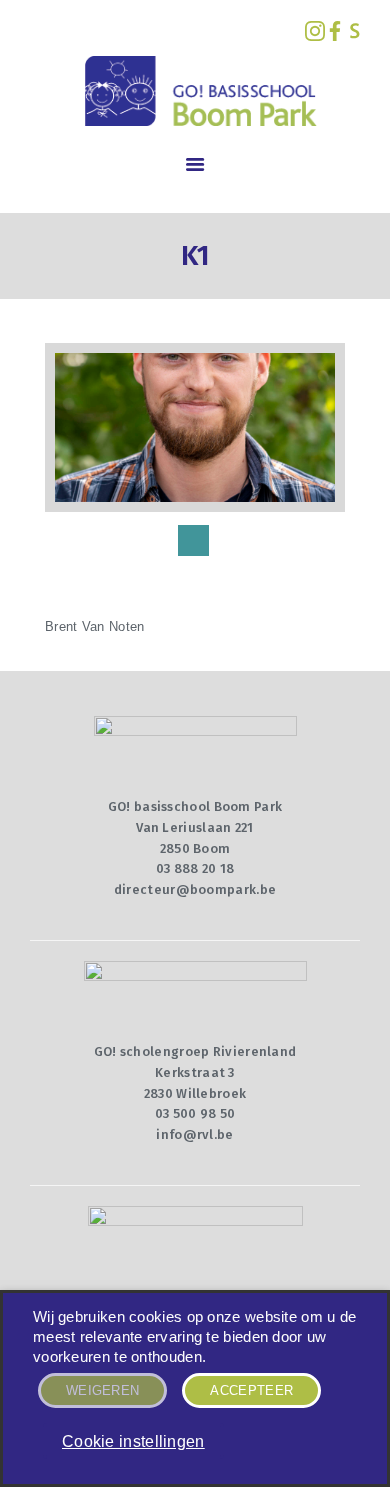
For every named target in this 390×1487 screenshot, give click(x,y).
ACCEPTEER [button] (251, 1390)
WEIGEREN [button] (102, 1390)
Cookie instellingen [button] (133, 1441)
